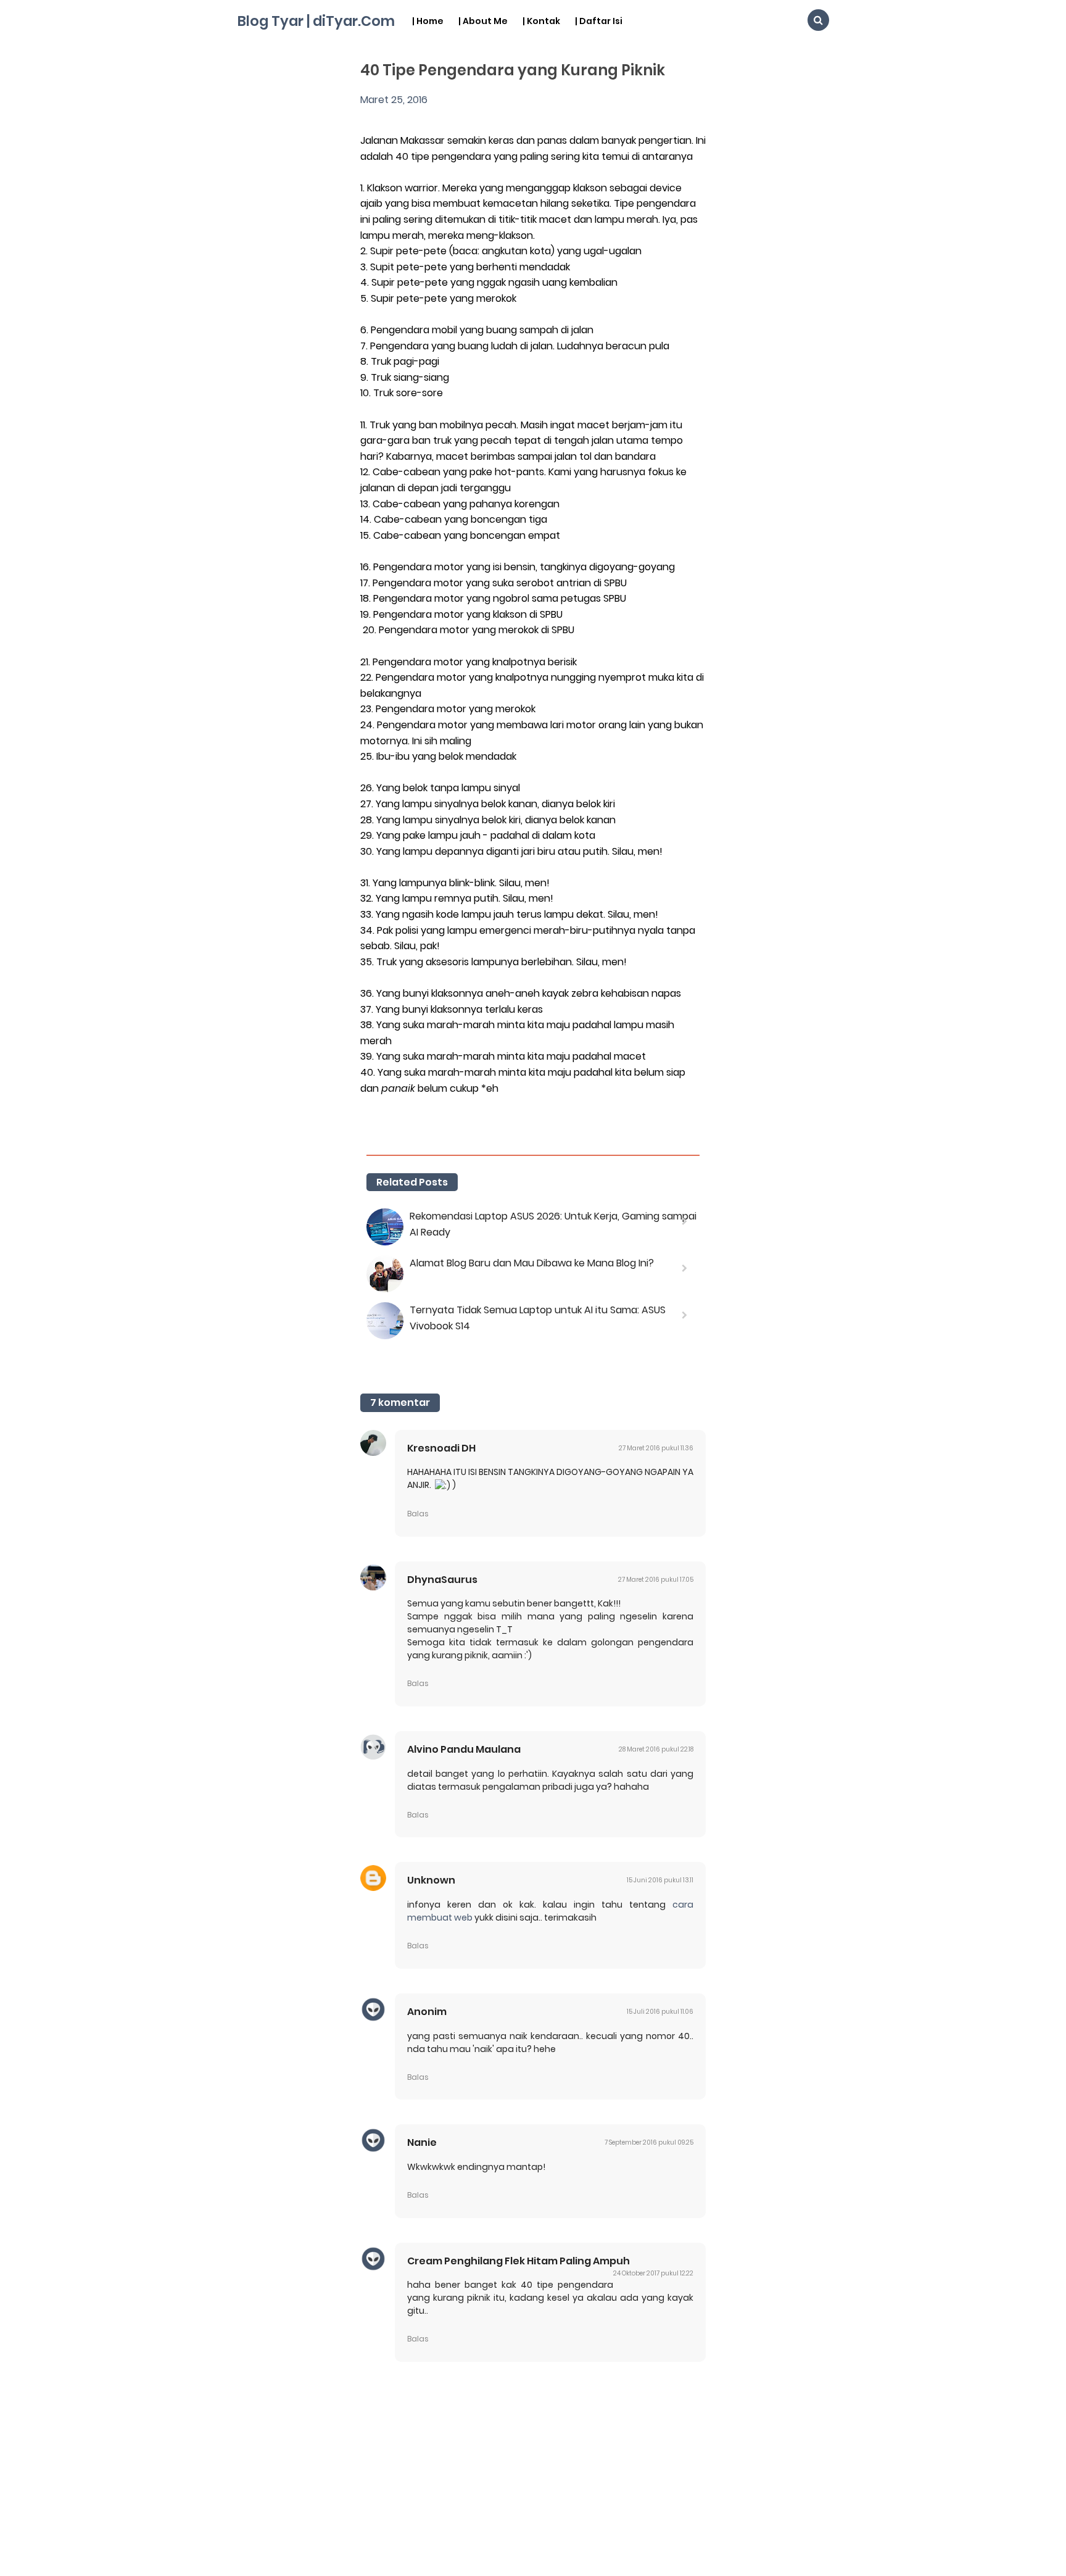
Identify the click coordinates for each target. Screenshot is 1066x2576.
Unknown (431, 1880)
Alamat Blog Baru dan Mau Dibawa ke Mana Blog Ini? (532, 1263)
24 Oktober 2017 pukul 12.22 (653, 2273)
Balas (418, 1514)
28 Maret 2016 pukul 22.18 (656, 1749)
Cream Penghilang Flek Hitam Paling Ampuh (519, 2261)
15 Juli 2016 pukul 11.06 (660, 2012)
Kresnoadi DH (441, 1448)
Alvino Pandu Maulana (464, 1749)
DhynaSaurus (442, 1580)
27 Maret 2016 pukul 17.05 (656, 1580)
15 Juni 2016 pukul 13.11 (660, 1880)
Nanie (422, 2142)
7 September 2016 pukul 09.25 (649, 2142)
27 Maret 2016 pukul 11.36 (656, 1448)
